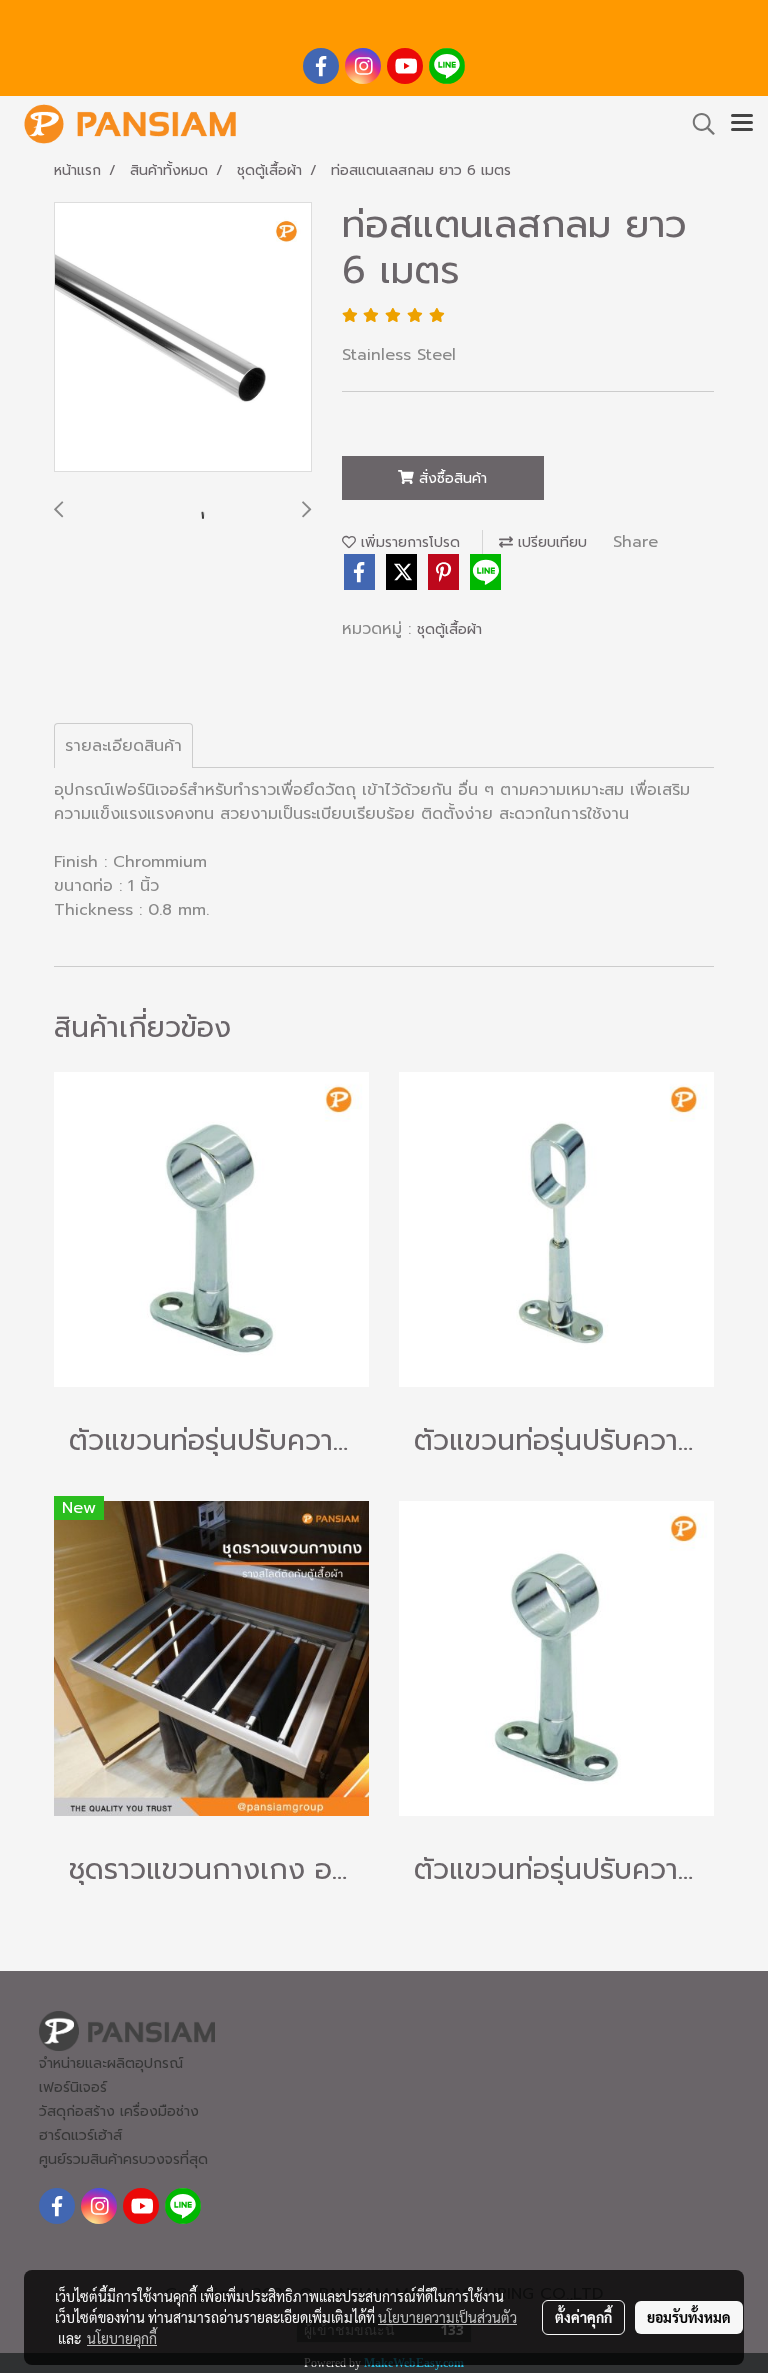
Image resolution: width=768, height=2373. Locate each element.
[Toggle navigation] (742, 124)
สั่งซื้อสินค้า (450, 478)
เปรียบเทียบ (550, 542)
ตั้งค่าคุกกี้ (583, 2317)
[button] (697, 124)
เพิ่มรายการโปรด (408, 542)
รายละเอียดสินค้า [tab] (123, 746)
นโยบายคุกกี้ (122, 2338)
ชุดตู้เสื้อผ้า (449, 629)
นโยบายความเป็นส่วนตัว (447, 2317)
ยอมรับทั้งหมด (689, 2317)
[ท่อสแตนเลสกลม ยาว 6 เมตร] (183, 338)
